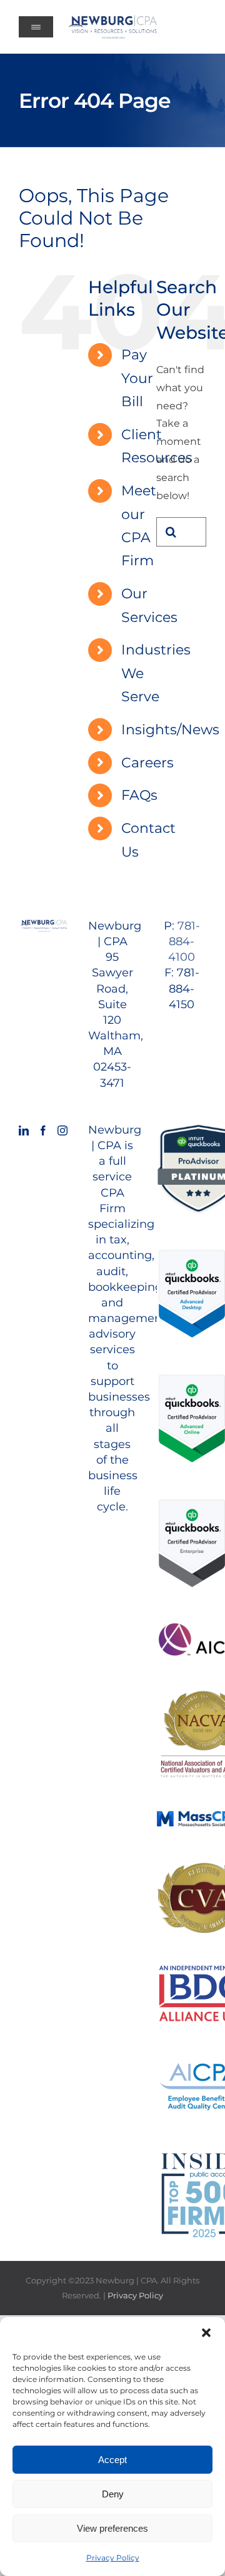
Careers (147, 763)
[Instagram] (62, 1130)
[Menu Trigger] (36, 27)
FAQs (139, 795)
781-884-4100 (184, 941)
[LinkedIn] (24, 1130)
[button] (206, 2333)
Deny (113, 2494)
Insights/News (170, 730)
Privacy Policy (113, 2558)
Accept (112, 2460)
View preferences (112, 2528)
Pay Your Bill (137, 378)
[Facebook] (43, 1130)
